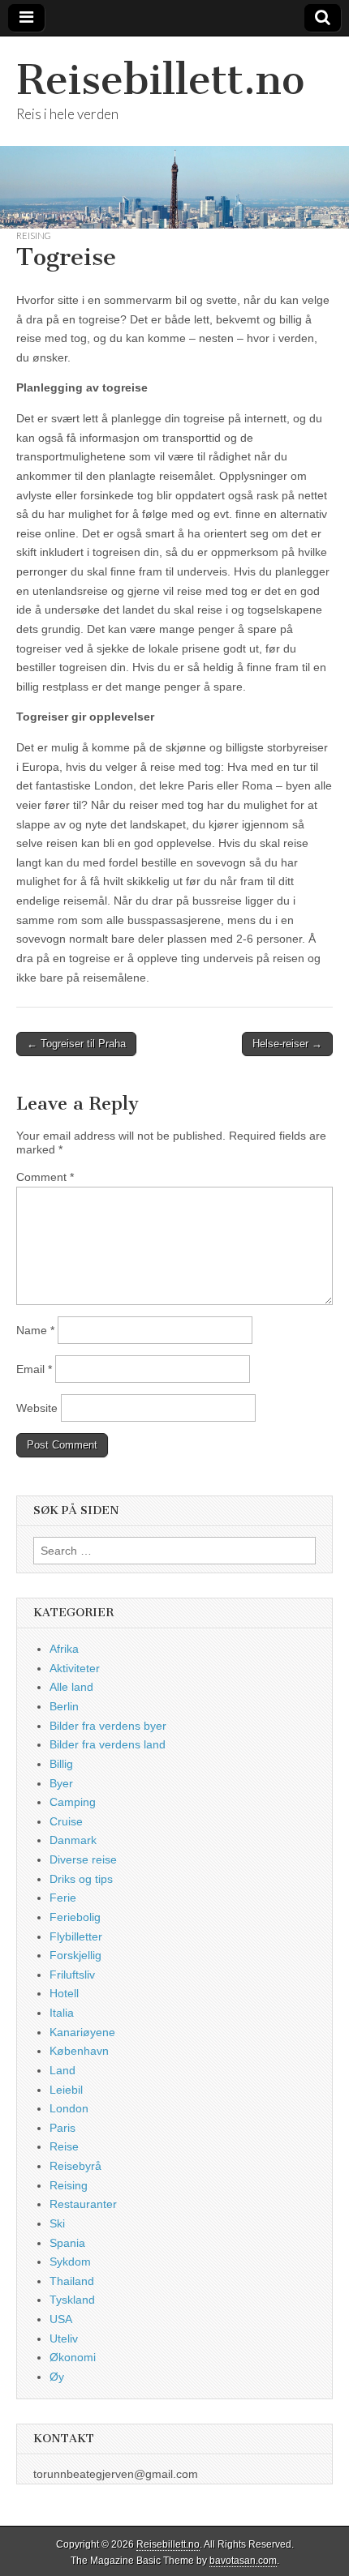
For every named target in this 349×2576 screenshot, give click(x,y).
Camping (73, 1802)
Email (34, 1369)
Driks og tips (81, 1879)
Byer (61, 1783)
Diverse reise (83, 1859)
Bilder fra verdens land (108, 1744)
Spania (67, 2243)
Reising (34, 235)
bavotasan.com (243, 2561)
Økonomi (73, 2357)
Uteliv (64, 2339)
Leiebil (66, 2090)
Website (37, 1408)
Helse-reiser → (287, 1044)
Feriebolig (75, 1917)
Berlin (64, 1706)
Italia (62, 2013)
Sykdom (70, 2261)
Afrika (64, 1649)
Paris (62, 2128)
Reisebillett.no (160, 80)
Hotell (64, 1993)
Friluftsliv (72, 1975)
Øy (57, 2377)
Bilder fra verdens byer (108, 1726)
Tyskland (72, 2300)
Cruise (66, 1821)
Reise (64, 2146)
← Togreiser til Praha (76, 1044)
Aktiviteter (75, 1668)
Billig (61, 1764)
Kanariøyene (82, 2032)
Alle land (71, 1687)
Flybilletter (76, 1936)
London (69, 2108)
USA (61, 2319)
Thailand (72, 2281)
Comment (45, 1177)
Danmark (73, 1840)
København (79, 2051)
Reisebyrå (75, 2166)
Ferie (63, 1898)
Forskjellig (75, 1955)
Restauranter (83, 2204)
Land (62, 2070)
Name (35, 1330)
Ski (57, 2223)
